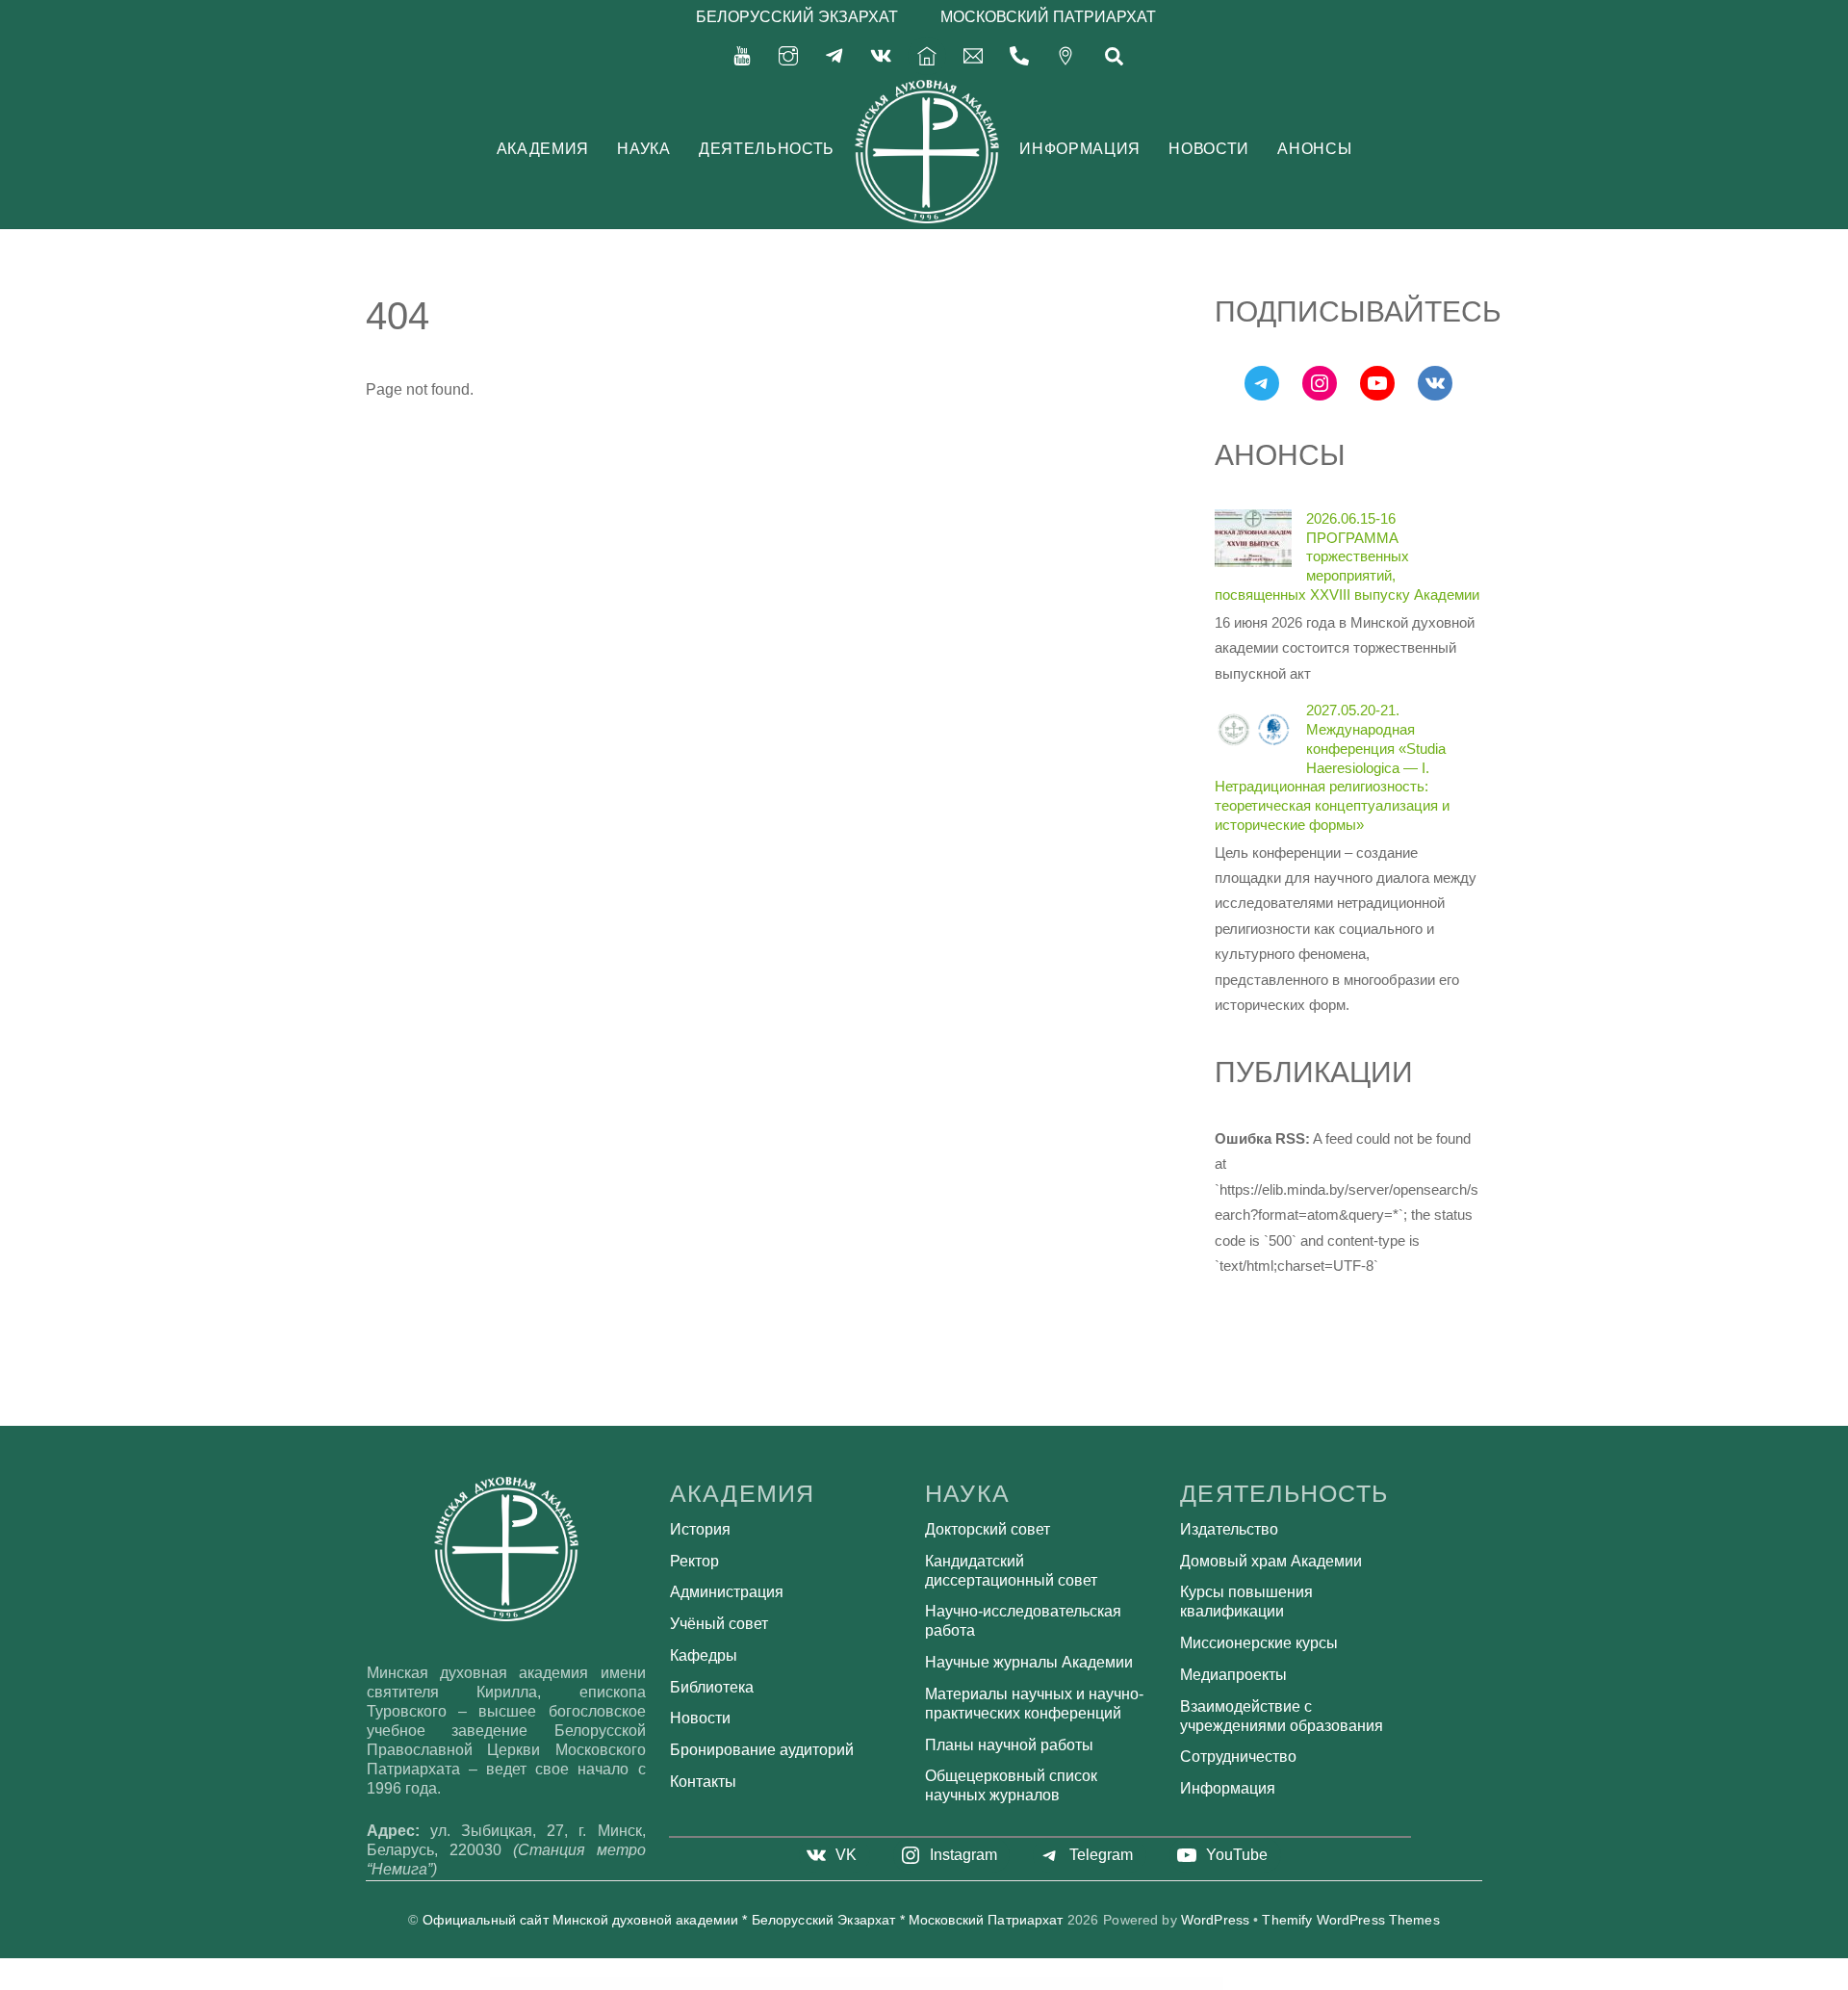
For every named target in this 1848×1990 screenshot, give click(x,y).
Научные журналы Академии (1029, 1662)
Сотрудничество (1238, 1757)
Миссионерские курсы (1259, 1643)
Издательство (1229, 1529)
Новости (1208, 149)
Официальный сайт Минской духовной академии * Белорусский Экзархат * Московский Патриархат (743, 1920)
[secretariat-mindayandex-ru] (973, 54)
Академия (543, 149)
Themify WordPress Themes (1350, 1920)
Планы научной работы (1009, 1745)
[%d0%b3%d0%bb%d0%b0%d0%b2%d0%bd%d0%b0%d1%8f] (927, 54)
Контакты (703, 1782)
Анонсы (1314, 149)
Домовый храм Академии (1271, 1561)
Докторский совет (988, 1529)
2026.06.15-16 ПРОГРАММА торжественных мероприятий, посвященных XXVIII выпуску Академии (1347, 556)
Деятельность (767, 149)
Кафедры (704, 1655)
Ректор (694, 1561)
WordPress (1215, 1920)
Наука (643, 149)
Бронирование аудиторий (762, 1750)
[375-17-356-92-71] (1019, 54)
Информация (1079, 149)
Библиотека (712, 1687)
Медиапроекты (1233, 1675)
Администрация (727, 1592)
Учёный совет (719, 1624)
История (700, 1529)
